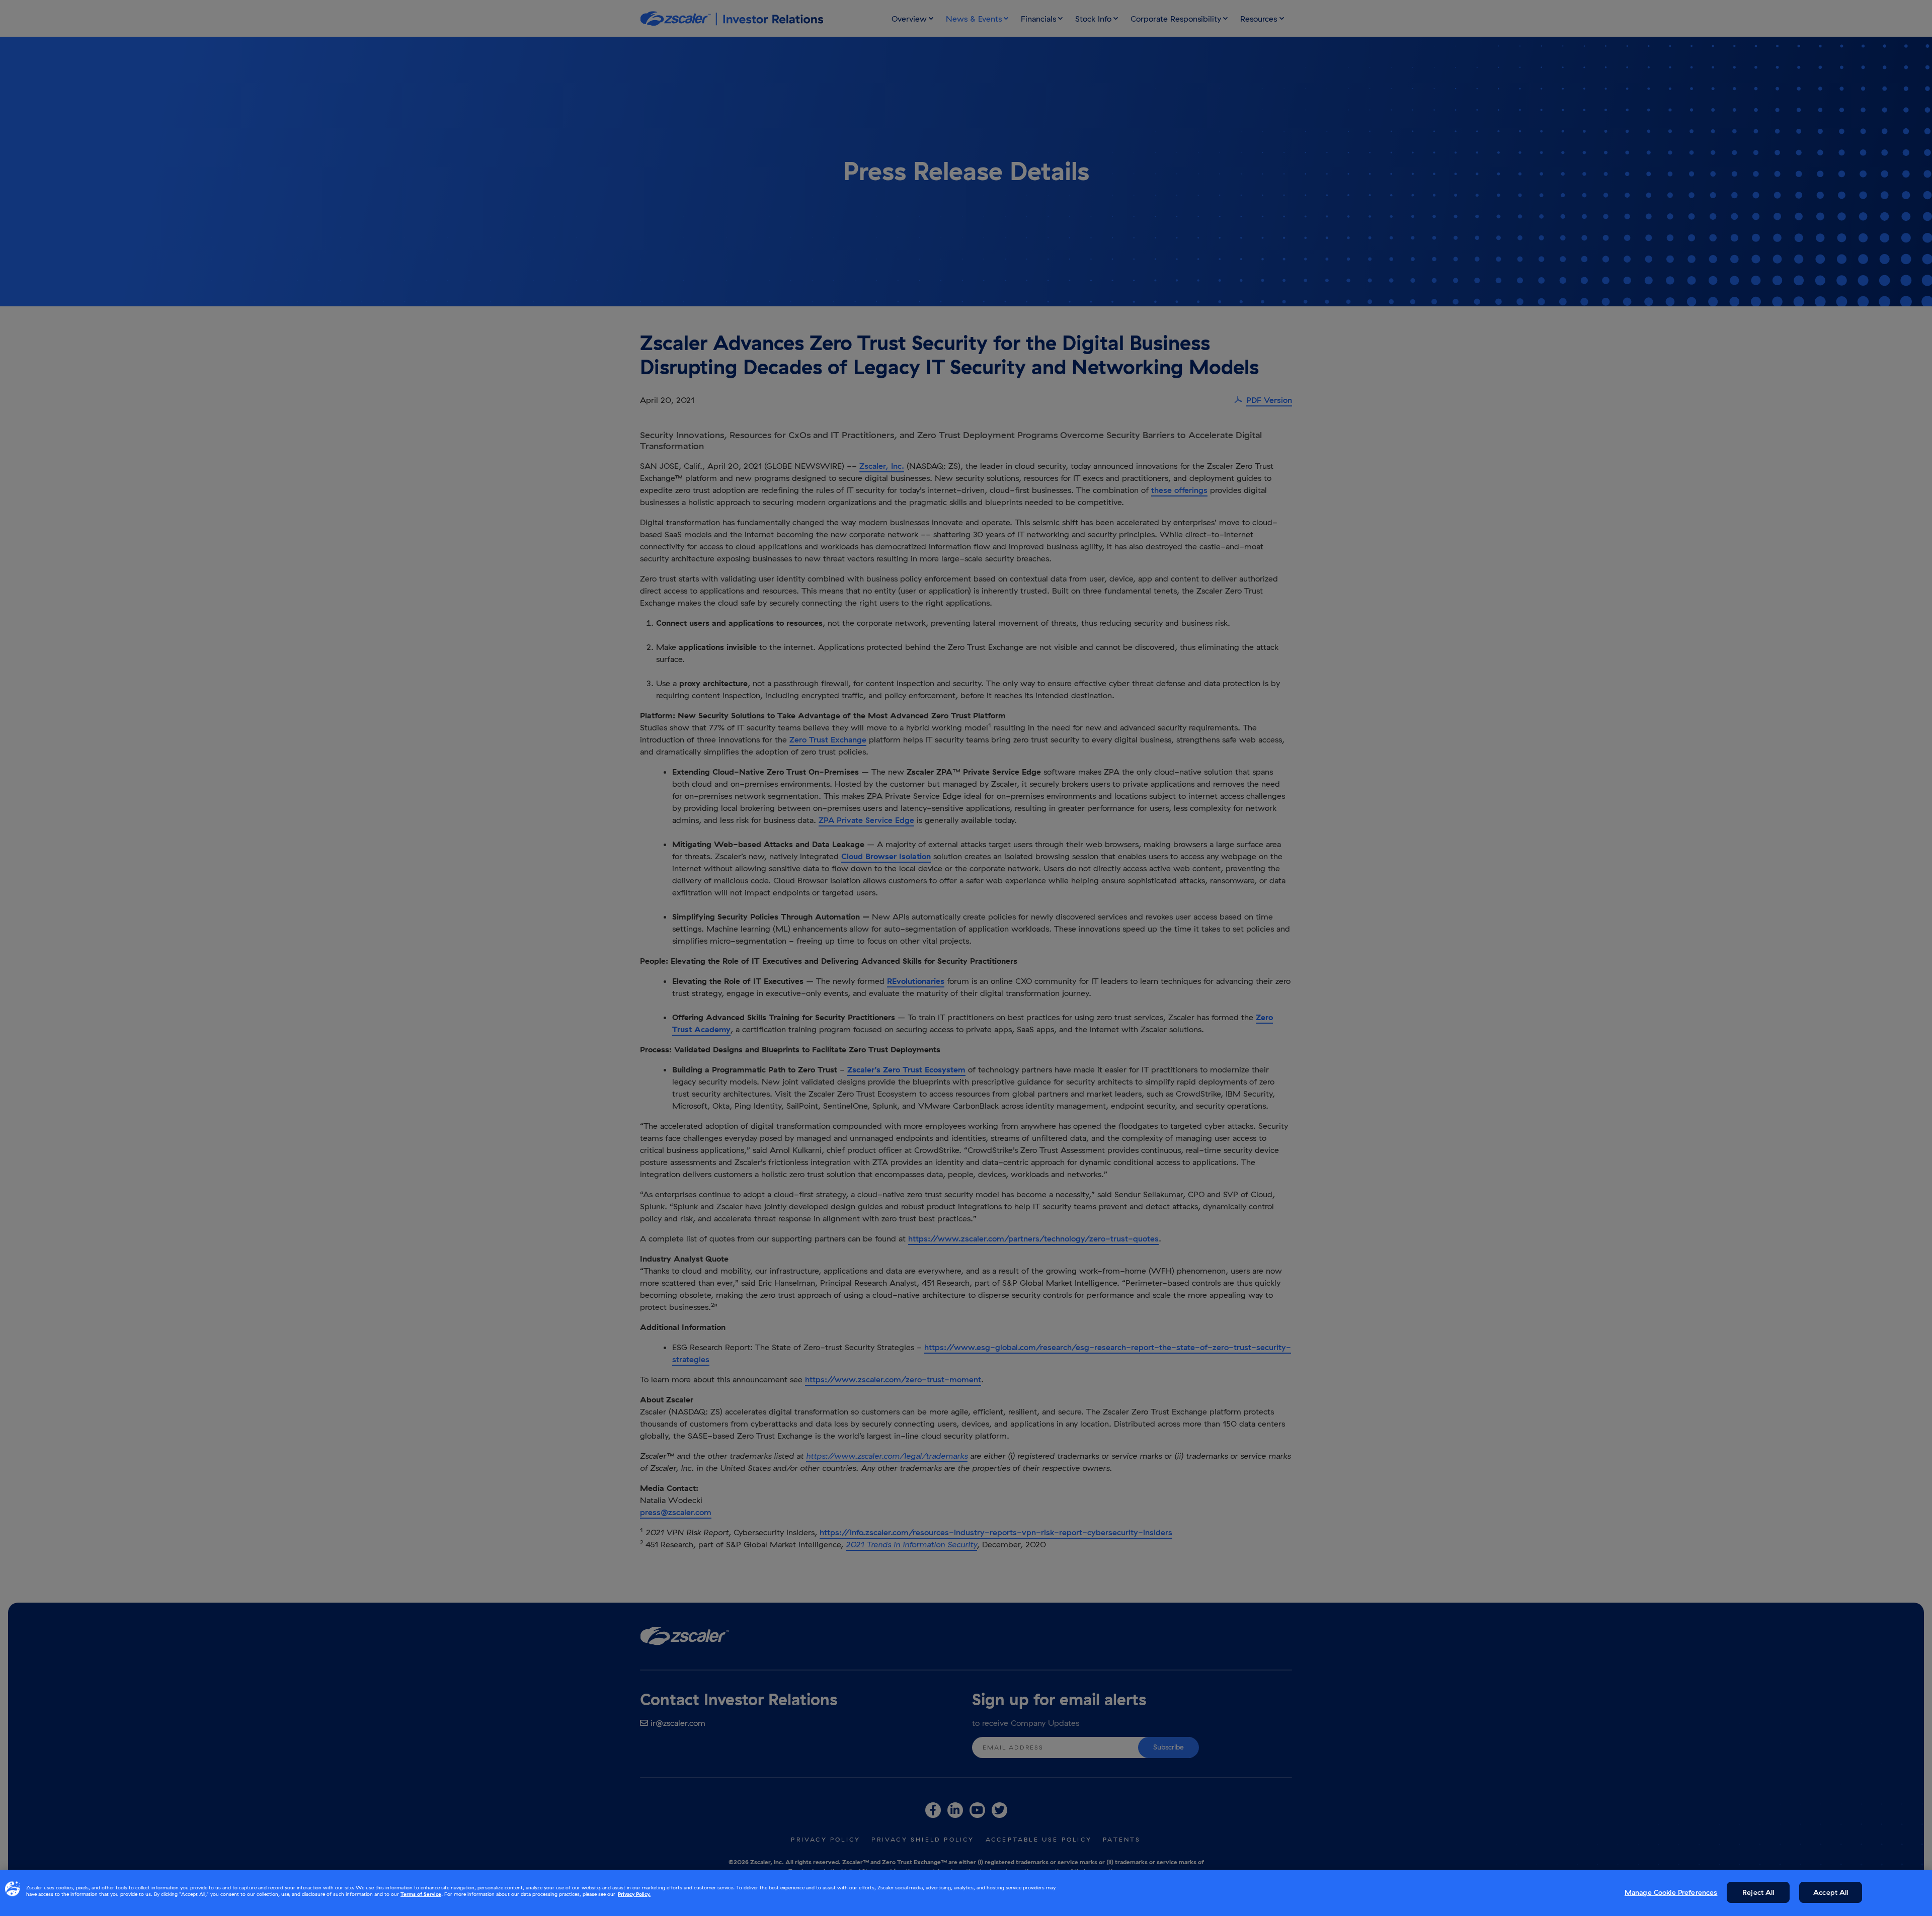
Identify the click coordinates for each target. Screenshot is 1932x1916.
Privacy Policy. (634, 1894)
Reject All (1758, 1892)
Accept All (1831, 1892)
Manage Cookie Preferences (1671, 1892)
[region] (966, 1893)
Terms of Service (421, 1894)
